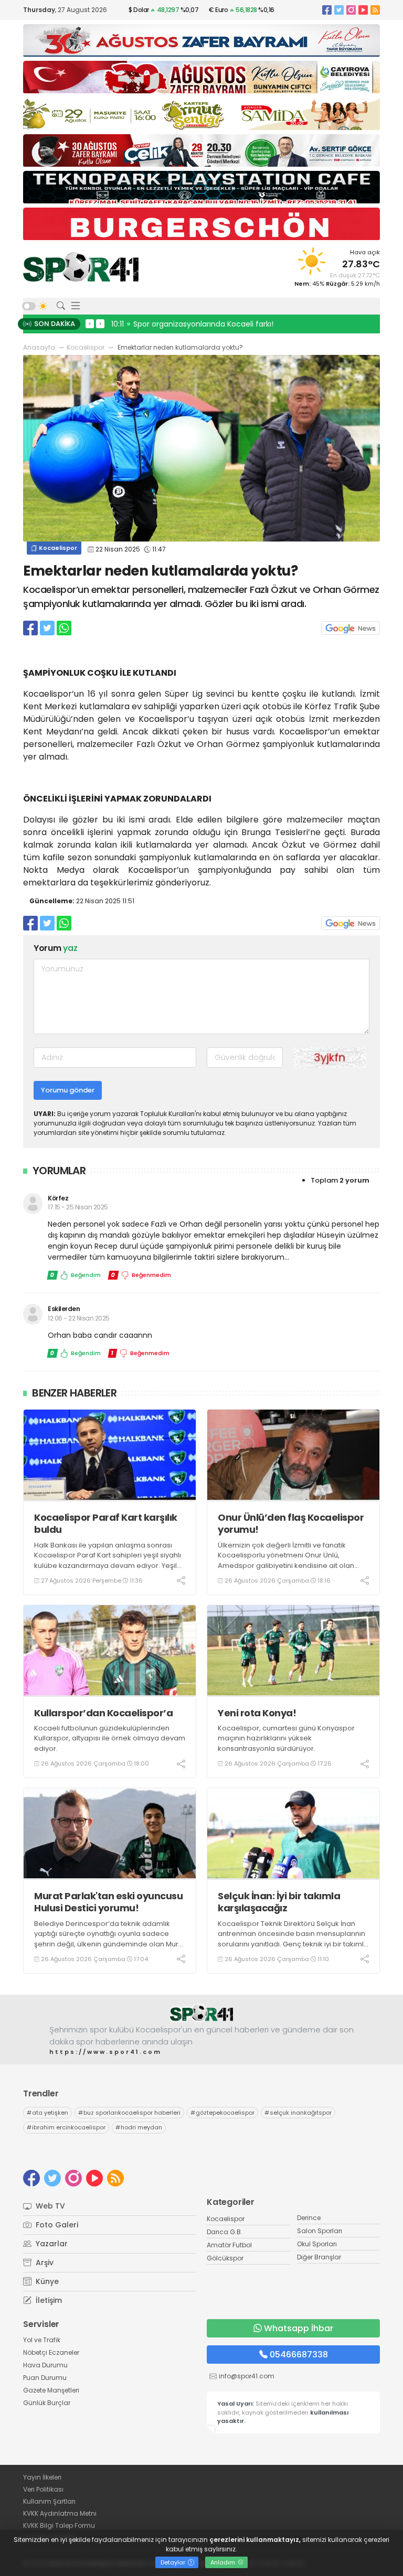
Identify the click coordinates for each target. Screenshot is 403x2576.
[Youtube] (363, 10)
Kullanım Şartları (49, 2501)
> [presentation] (100, 323)
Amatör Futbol (229, 2245)
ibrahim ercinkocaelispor (66, 2127)
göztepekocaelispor (222, 2113)
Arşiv (44, 2263)
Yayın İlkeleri (42, 2477)
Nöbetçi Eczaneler (51, 2352)
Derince (309, 2218)
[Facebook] (327, 10)
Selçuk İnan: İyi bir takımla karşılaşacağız (279, 1902)
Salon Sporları (320, 2231)
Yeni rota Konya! (257, 1713)
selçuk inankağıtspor (298, 2113)
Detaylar (174, 2562)
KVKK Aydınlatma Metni (60, 2513)
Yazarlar (51, 2244)
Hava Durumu (45, 2365)
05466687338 (299, 2355)
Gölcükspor (225, 2258)
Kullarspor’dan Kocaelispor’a (103, 1713)
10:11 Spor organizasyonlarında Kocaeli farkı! (192, 324)
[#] (201, 2013)
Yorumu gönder (68, 1090)
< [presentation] (90, 323)
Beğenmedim (141, 1275)
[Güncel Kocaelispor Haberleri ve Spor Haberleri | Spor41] (81, 267)
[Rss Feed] (375, 10)
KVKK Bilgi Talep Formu (59, 2525)
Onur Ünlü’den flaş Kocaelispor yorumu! (291, 1524)
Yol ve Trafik (42, 2340)
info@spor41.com (247, 2376)
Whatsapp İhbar (299, 2328)
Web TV (49, 2206)
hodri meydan (139, 2127)
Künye (46, 2281)
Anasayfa (39, 347)
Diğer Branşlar (319, 2257)
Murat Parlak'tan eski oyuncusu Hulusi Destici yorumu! (108, 1902)
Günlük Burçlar (47, 2403)
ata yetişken (47, 2113)
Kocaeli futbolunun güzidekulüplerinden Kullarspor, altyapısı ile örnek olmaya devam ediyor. (110, 1738)
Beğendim (75, 1275)
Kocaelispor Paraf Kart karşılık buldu (106, 1524)
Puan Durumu (45, 2378)
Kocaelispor (86, 347)
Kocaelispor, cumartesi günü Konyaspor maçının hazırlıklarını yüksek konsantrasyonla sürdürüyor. (286, 1738)
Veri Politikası (43, 2489)
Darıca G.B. (225, 2232)
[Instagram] (351, 10)
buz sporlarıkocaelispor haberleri (129, 2113)
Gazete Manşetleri (51, 2390)
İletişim (48, 2300)
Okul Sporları (317, 2244)
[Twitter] (339, 10)
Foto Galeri (56, 2225)
